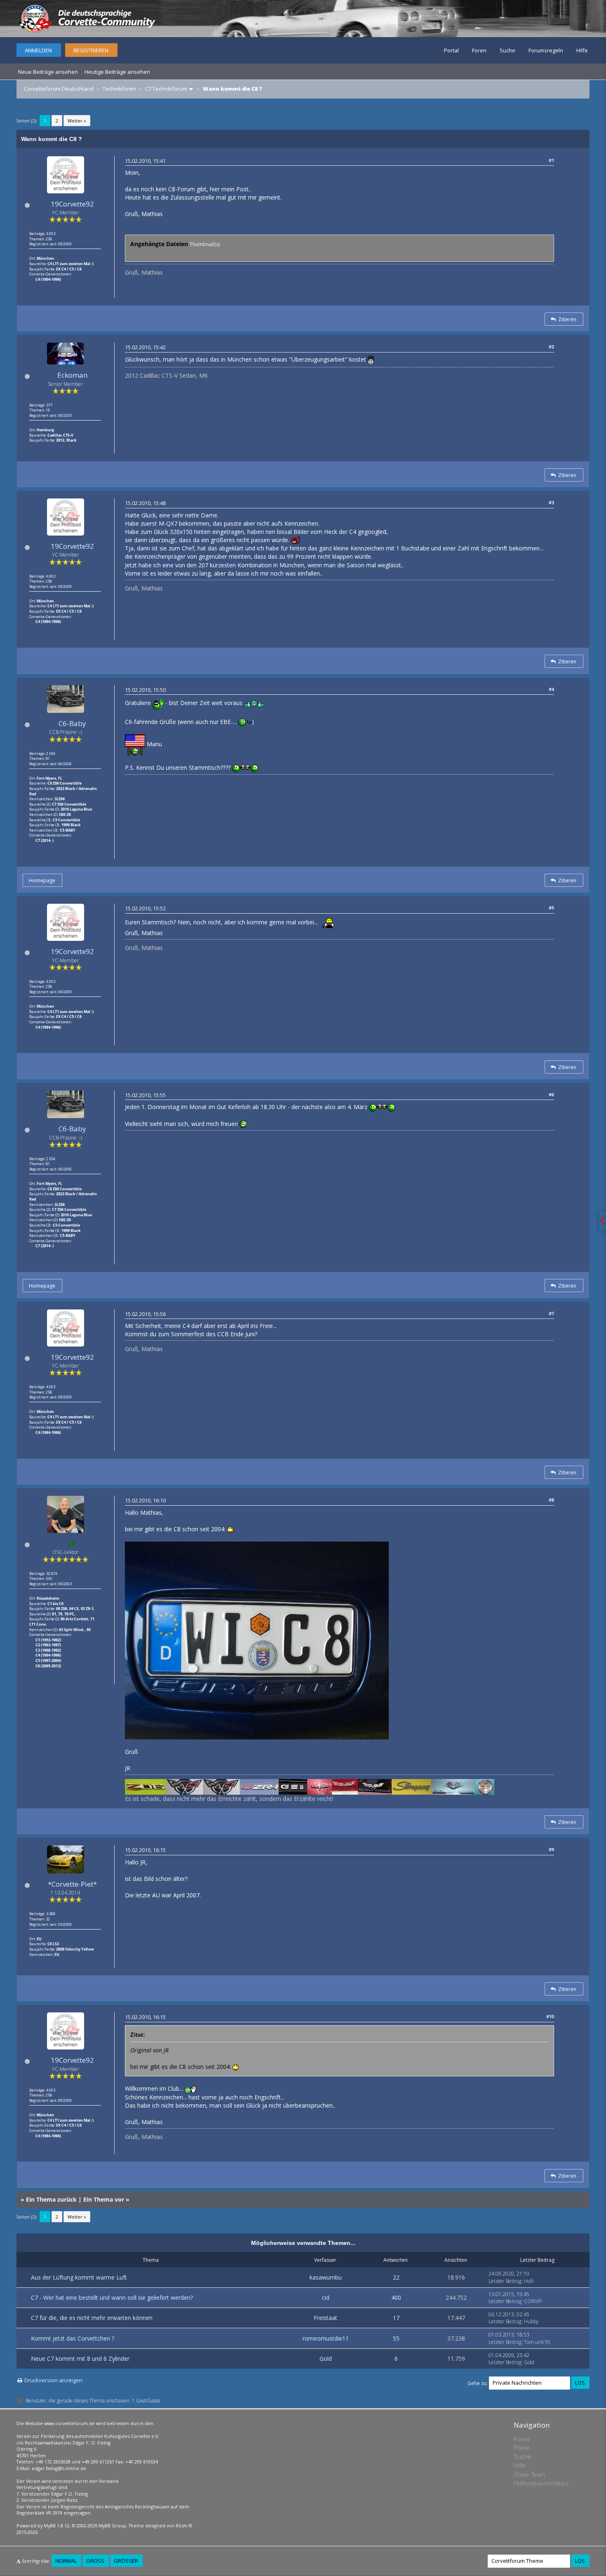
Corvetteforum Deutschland (59, 89)
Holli (529, 2281)
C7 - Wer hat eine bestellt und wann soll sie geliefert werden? (112, 2297)
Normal (66, 2561)
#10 (550, 2016)
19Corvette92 (72, 204)
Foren (479, 50)
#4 (551, 689)
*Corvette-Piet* (72, 1884)
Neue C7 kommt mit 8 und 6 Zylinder (80, 2359)
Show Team (530, 2474)
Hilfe (582, 50)
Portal (451, 50)
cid (326, 2297)
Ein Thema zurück (51, 2199)
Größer (126, 2561)
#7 (551, 1313)
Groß (95, 2561)
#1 (551, 160)
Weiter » (77, 121)
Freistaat (325, 2318)
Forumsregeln (546, 50)
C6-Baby (72, 723)
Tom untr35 (537, 2342)
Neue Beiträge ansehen (48, 72)
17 (396, 2318)
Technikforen (119, 89)
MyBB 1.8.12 (56, 2525)
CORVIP (533, 2301)
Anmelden (38, 50)
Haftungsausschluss (541, 2483)
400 (396, 2297)
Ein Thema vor (104, 2199)
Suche (507, 50)
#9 (551, 1849)
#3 (551, 502)
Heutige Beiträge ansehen (117, 72)
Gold (326, 2359)
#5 (551, 908)
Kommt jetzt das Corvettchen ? (73, 2338)
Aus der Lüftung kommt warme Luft (79, 2277)
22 (396, 2277)
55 (396, 2338)
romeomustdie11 (326, 2338)
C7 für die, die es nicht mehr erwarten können (92, 2318)
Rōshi (182, 2525)
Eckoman (72, 375)
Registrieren (91, 50)
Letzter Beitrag (505, 2281)
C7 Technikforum (166, 89)
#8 (551, 1500)
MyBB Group (112, 2525)
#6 (551, 1094)
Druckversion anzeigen (53, 2380)
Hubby (531, 2321)
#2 (551, 347)
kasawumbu (326, 2277)
